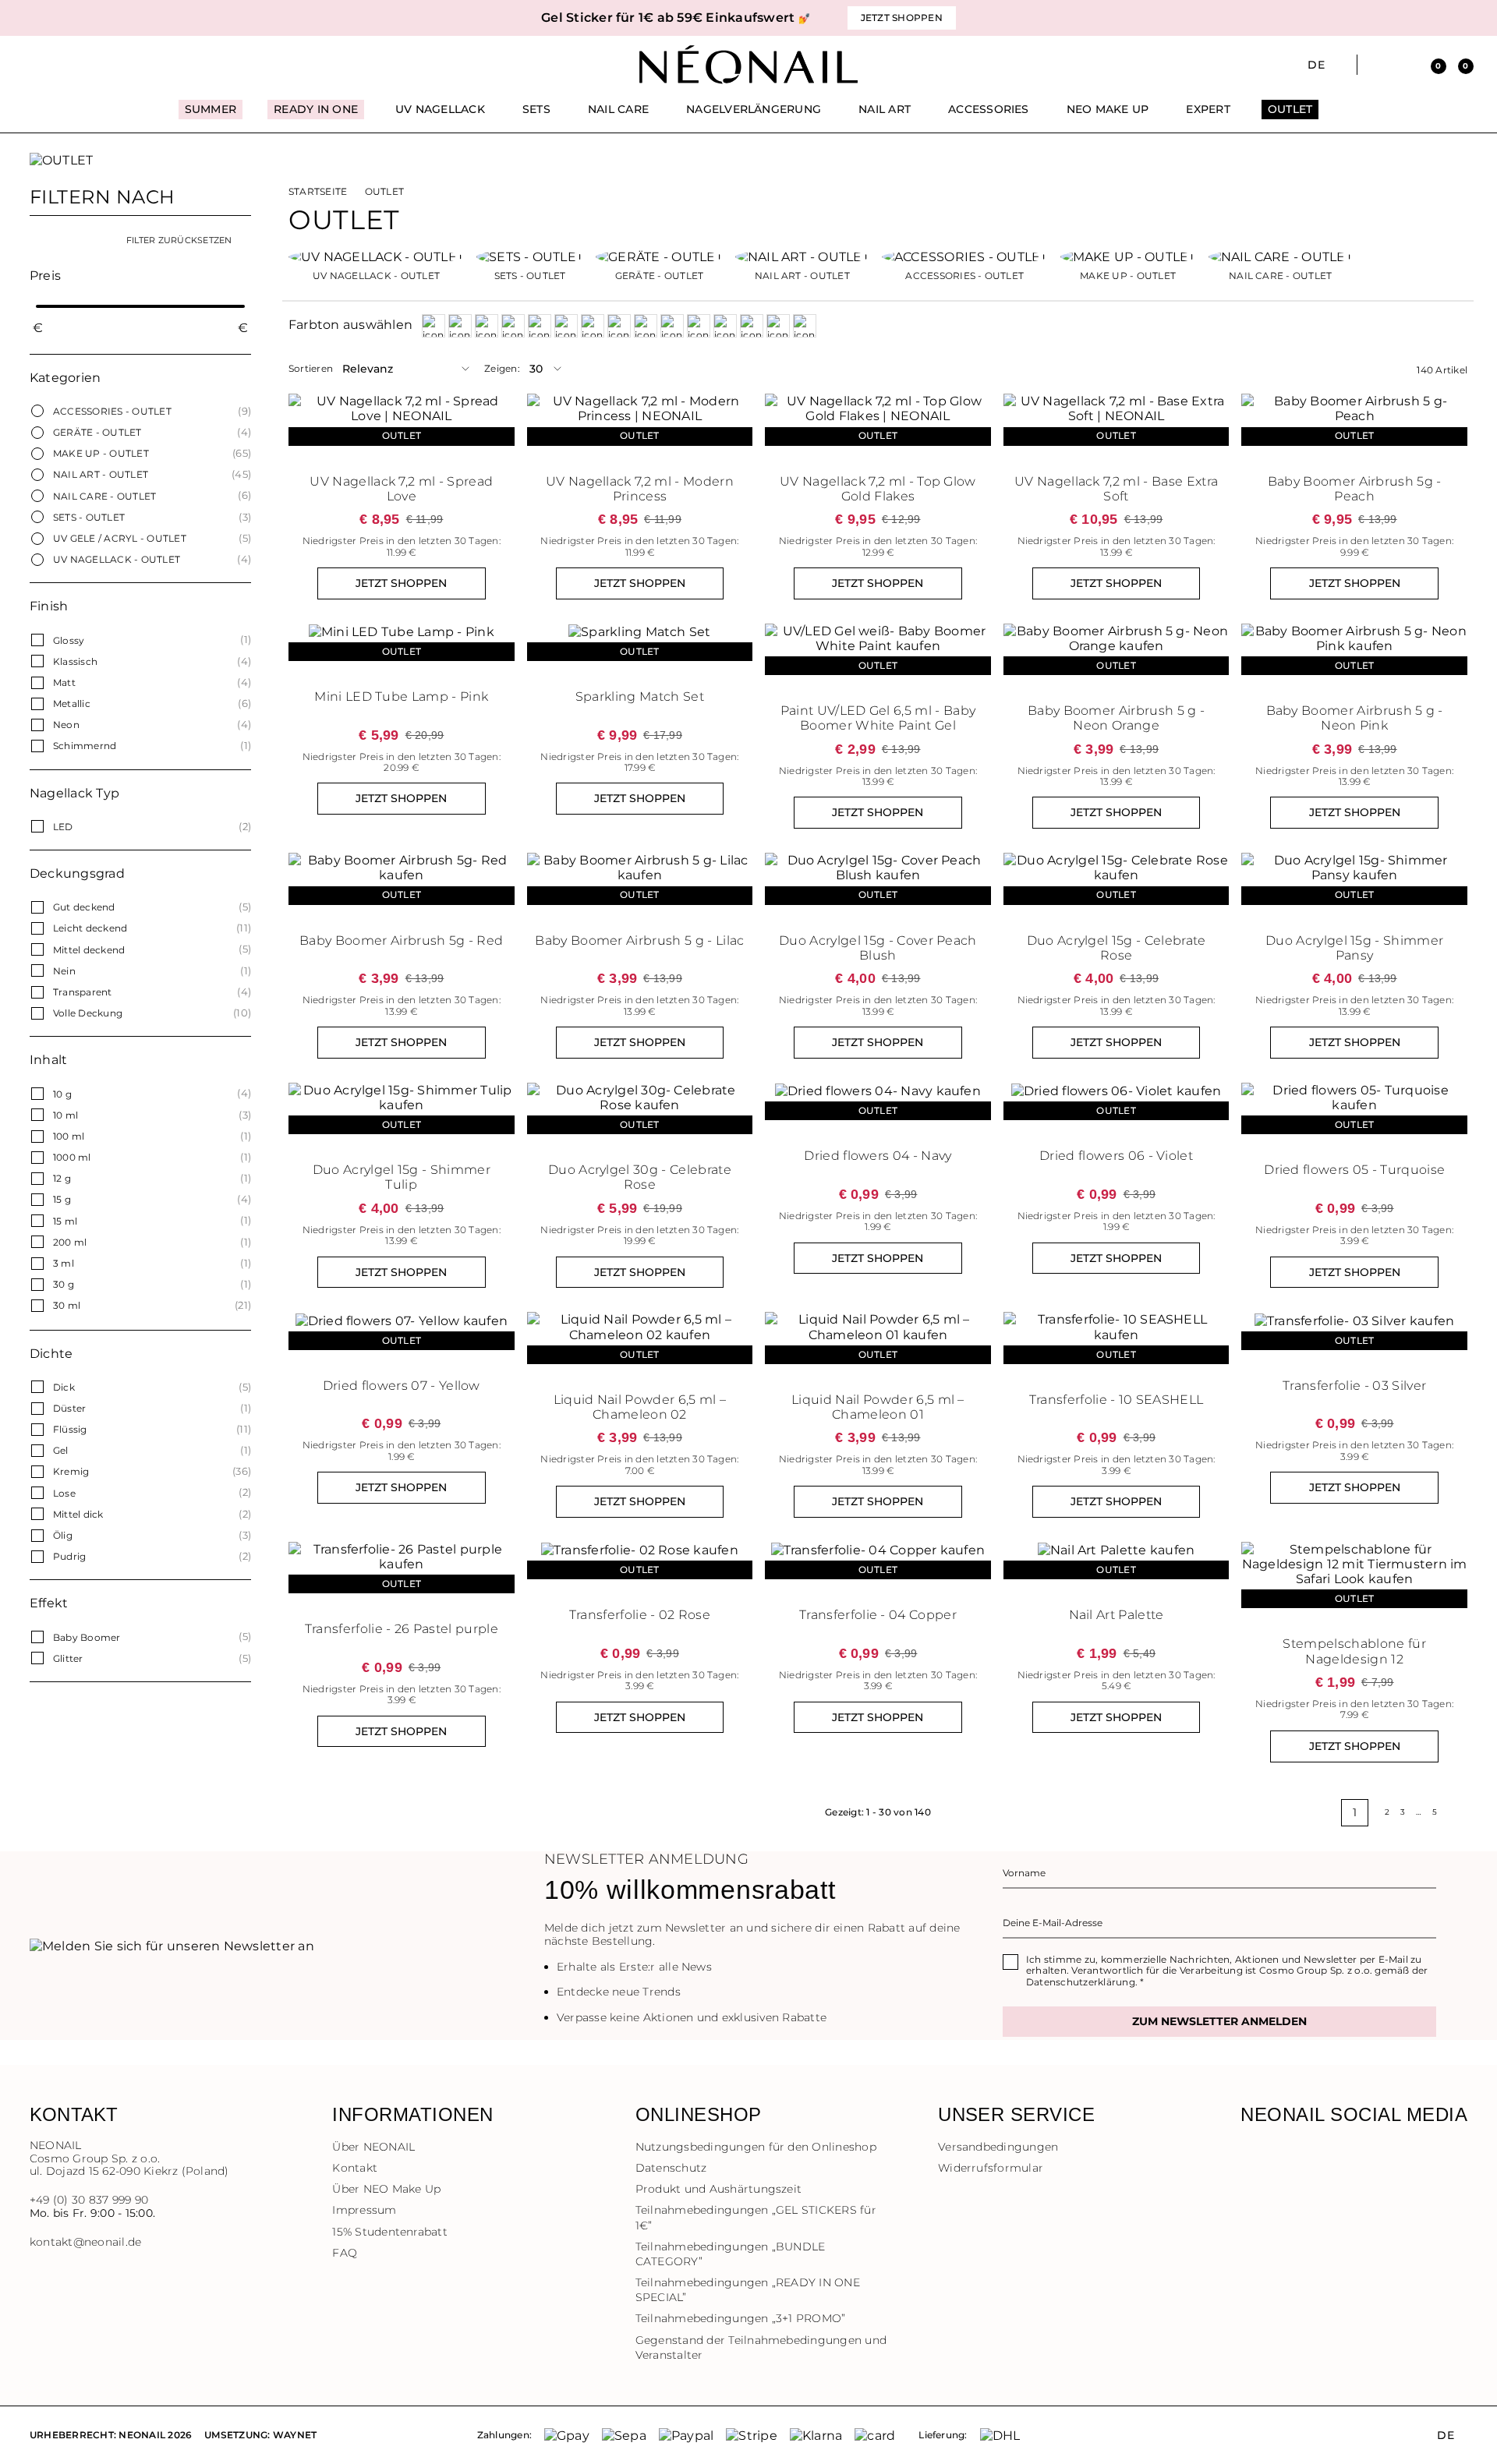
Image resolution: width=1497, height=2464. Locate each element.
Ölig (63, 1535)
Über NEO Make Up (386, 2189)
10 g (62, 1094)
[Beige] (434, 326)
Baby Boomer (87, 1637)
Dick (64, 1387)
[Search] (1377, 65)
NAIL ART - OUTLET (101, 474)
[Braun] (487, 326)
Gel (61, 1450)
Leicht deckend (90, 928)
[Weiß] (805, 326)
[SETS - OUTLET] (530, 256)
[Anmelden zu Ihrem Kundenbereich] (1405, 65)
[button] (296, 18)
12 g (62, 1178)
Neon (66, 725)
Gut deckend (84, 907)
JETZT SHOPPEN (401, 583)
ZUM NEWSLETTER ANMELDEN (1219, 2021)
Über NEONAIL (373, 2147)
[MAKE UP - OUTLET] (1128, 256)
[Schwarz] (699, 326)
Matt (64, 682)
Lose (64, 1493)
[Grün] (566, 326)
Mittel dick (78, 1514)
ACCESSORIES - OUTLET (112, 411)
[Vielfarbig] (752, 326)
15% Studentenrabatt (390, 2232)
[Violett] (778, 326)
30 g (64, 1284)
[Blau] (460, 326)
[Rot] (672, 326)
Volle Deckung (88, 1013)
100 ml (69, 1136)
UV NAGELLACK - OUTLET (117, 559)
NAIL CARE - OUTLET (104, 496)
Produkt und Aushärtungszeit (718, 2189)
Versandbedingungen (998, 2147)
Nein (64, 971)
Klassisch (75, 661)
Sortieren (311, 369)
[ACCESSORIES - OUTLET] (965, 256)
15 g (62, 1199)
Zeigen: (502, 369)
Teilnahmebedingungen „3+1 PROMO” (741, 2318)
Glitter (68, 1658)
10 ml (65, 1115)
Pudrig (69, 1556)
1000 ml (72, 1157)
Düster (69, 1408)
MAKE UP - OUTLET (101, 453)
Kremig (71, 1471)
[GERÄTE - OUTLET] (659, 256)
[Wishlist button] (500, 409)
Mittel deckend (89, 950)
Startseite (318, 192)
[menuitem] (211, 116)
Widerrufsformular (991, 2168)
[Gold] (540, 326)
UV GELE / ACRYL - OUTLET (120, 538)
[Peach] (619, 326)
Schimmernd (85, 746)
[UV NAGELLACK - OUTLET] (376, 256)
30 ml (67, 1305)
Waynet (295, 2435)
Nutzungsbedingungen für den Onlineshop (756, 2147)
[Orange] (593, 326)
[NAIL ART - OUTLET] (802, 256)
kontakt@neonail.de (85, 2242)
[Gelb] (513, 326)
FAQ (345, 2253)
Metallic (72, 703)
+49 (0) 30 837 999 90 (89, 2200)
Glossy (69, 640)
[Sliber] (725, 326)
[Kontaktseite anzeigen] (64, 65)
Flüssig (70, 1429)
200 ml (70, 1242)
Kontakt (355, 2168)
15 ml (65, 1221)
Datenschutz (671, 2168)
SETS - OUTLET (89, 517)
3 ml (64, 1263)
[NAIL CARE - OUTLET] (1281, 256)
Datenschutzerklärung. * (1085, 1982)
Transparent (83, 992)
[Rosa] (646, 326)
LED (63, 827)
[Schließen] (1462, 18)
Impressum (364, 2210)
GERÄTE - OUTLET (97, 432)
